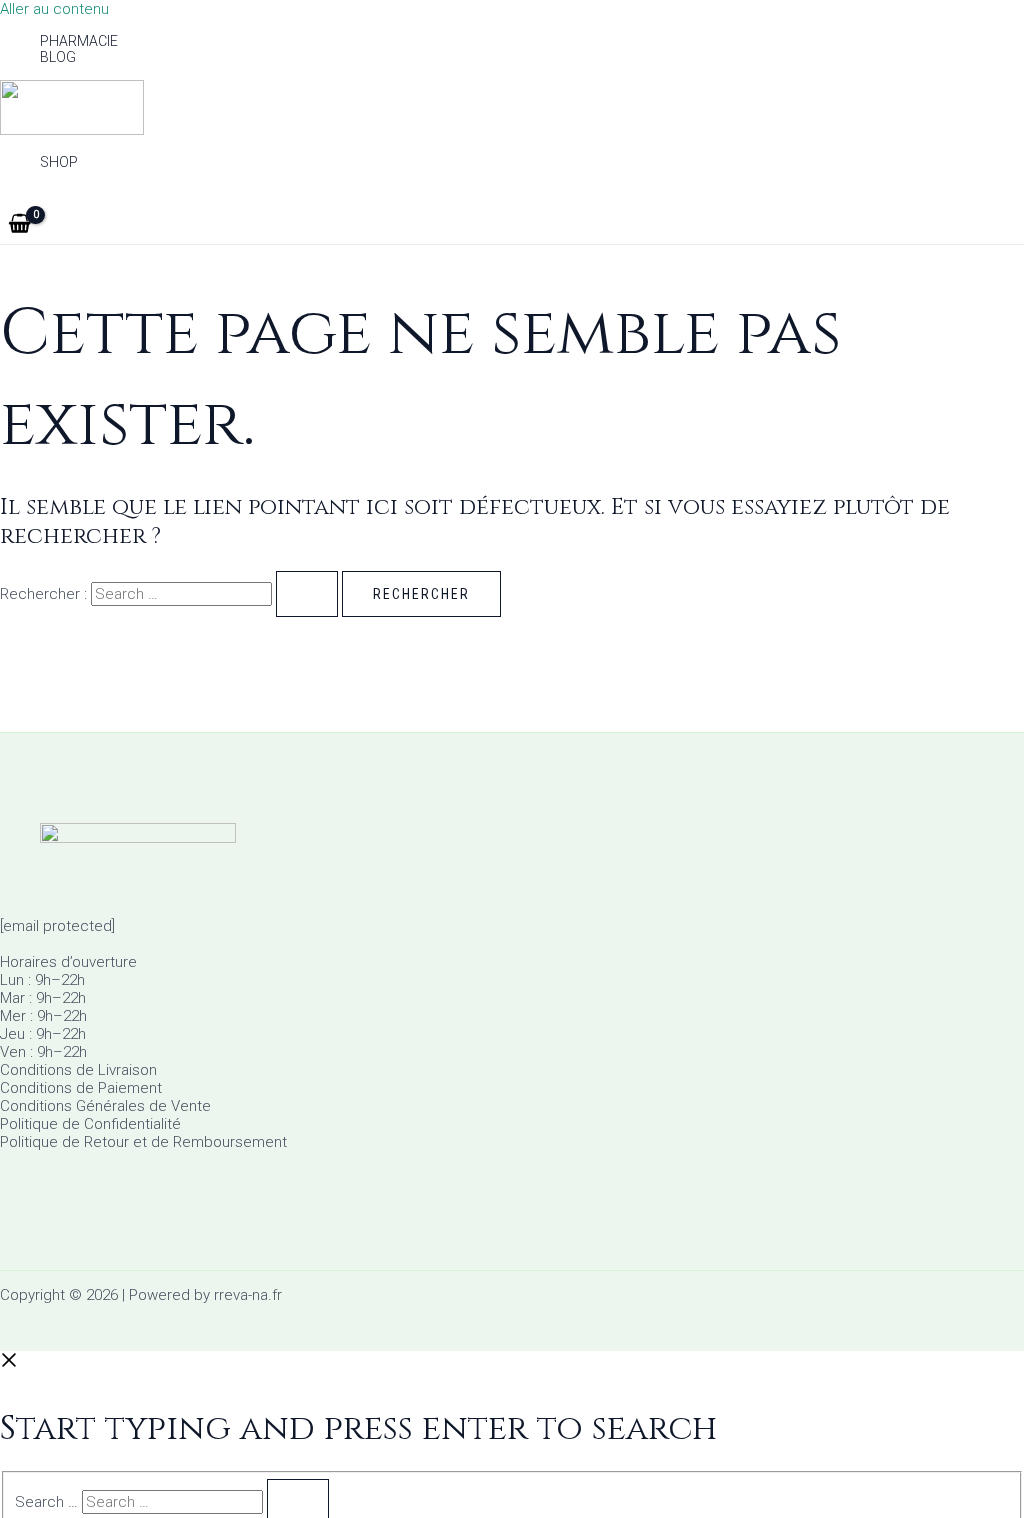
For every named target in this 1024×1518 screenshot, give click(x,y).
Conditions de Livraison (78, 1070)
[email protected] (57, 926)
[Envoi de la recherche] (307, 594)
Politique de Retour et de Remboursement (143, 1142)
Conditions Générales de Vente (105, 1106)
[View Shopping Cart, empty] (19, 225)
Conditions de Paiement (81, 1088)
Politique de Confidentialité (90, 1124)
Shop (59, 162)
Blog (58, 57)
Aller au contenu (54, 9)
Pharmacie (79, 41)
